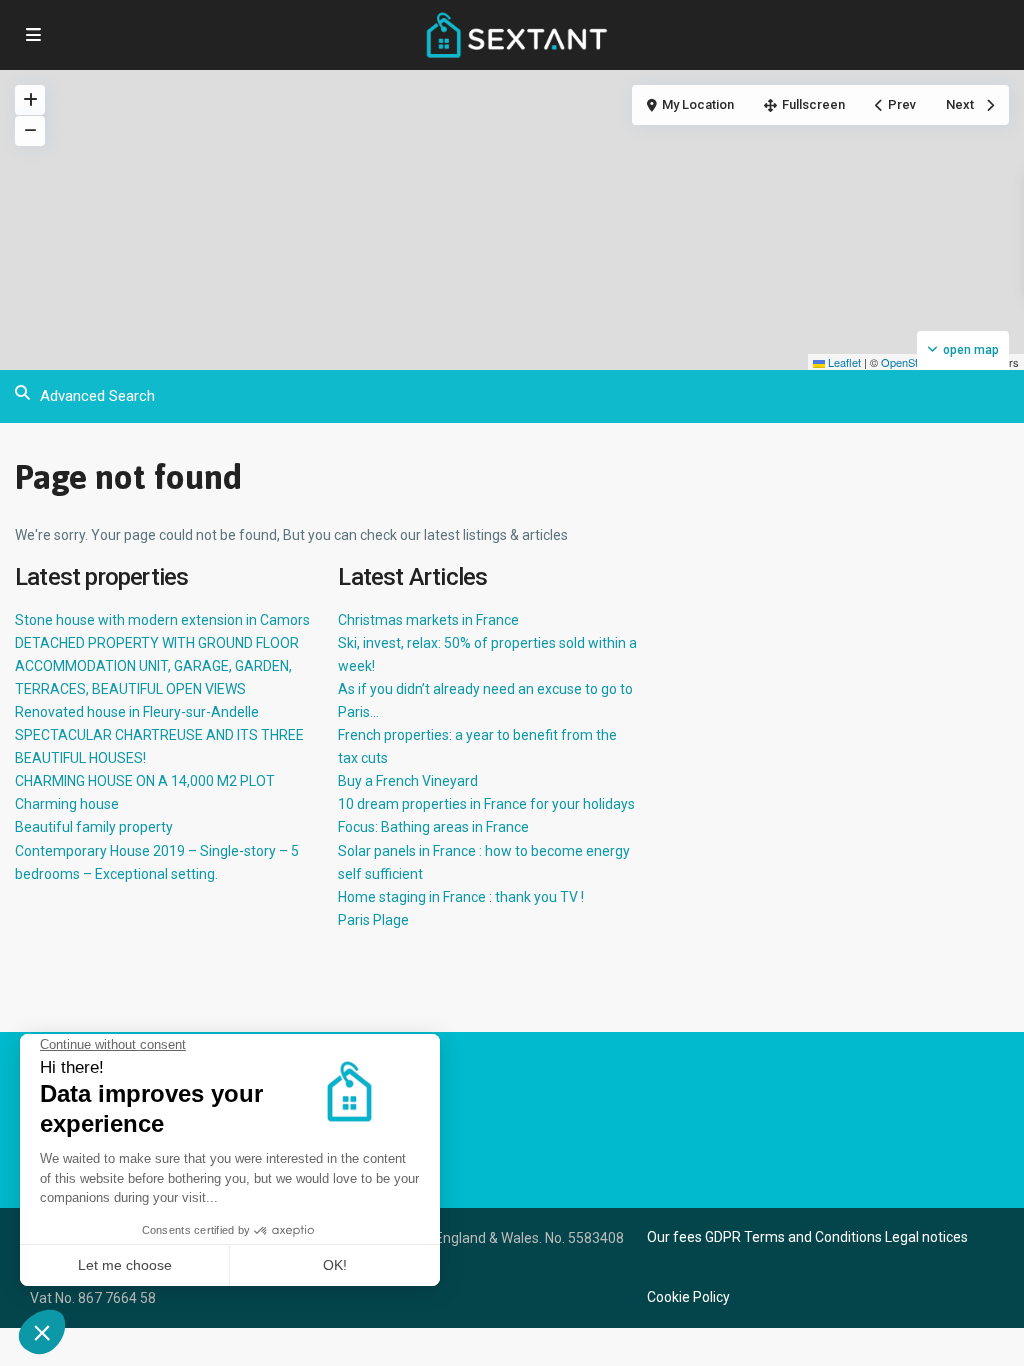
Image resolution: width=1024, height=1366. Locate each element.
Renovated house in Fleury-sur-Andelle (137, 712)
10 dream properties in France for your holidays (486, 804)
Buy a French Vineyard (408, 781)
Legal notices (926, 1237)
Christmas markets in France (428, 620)
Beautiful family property (94, 827)
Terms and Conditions (813, 1237)
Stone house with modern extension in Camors (162, 620)
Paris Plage (373, 920)
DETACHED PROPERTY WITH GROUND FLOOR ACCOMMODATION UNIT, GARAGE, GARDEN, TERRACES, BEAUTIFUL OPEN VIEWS (157, 666)
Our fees (674, 1237)
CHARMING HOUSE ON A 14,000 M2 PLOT (145, 781)
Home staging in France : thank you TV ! (461, 897)
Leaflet (843, 362)
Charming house (67, 804)
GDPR (723, 1237)
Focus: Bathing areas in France (433, 827)
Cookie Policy (688, 1297)
